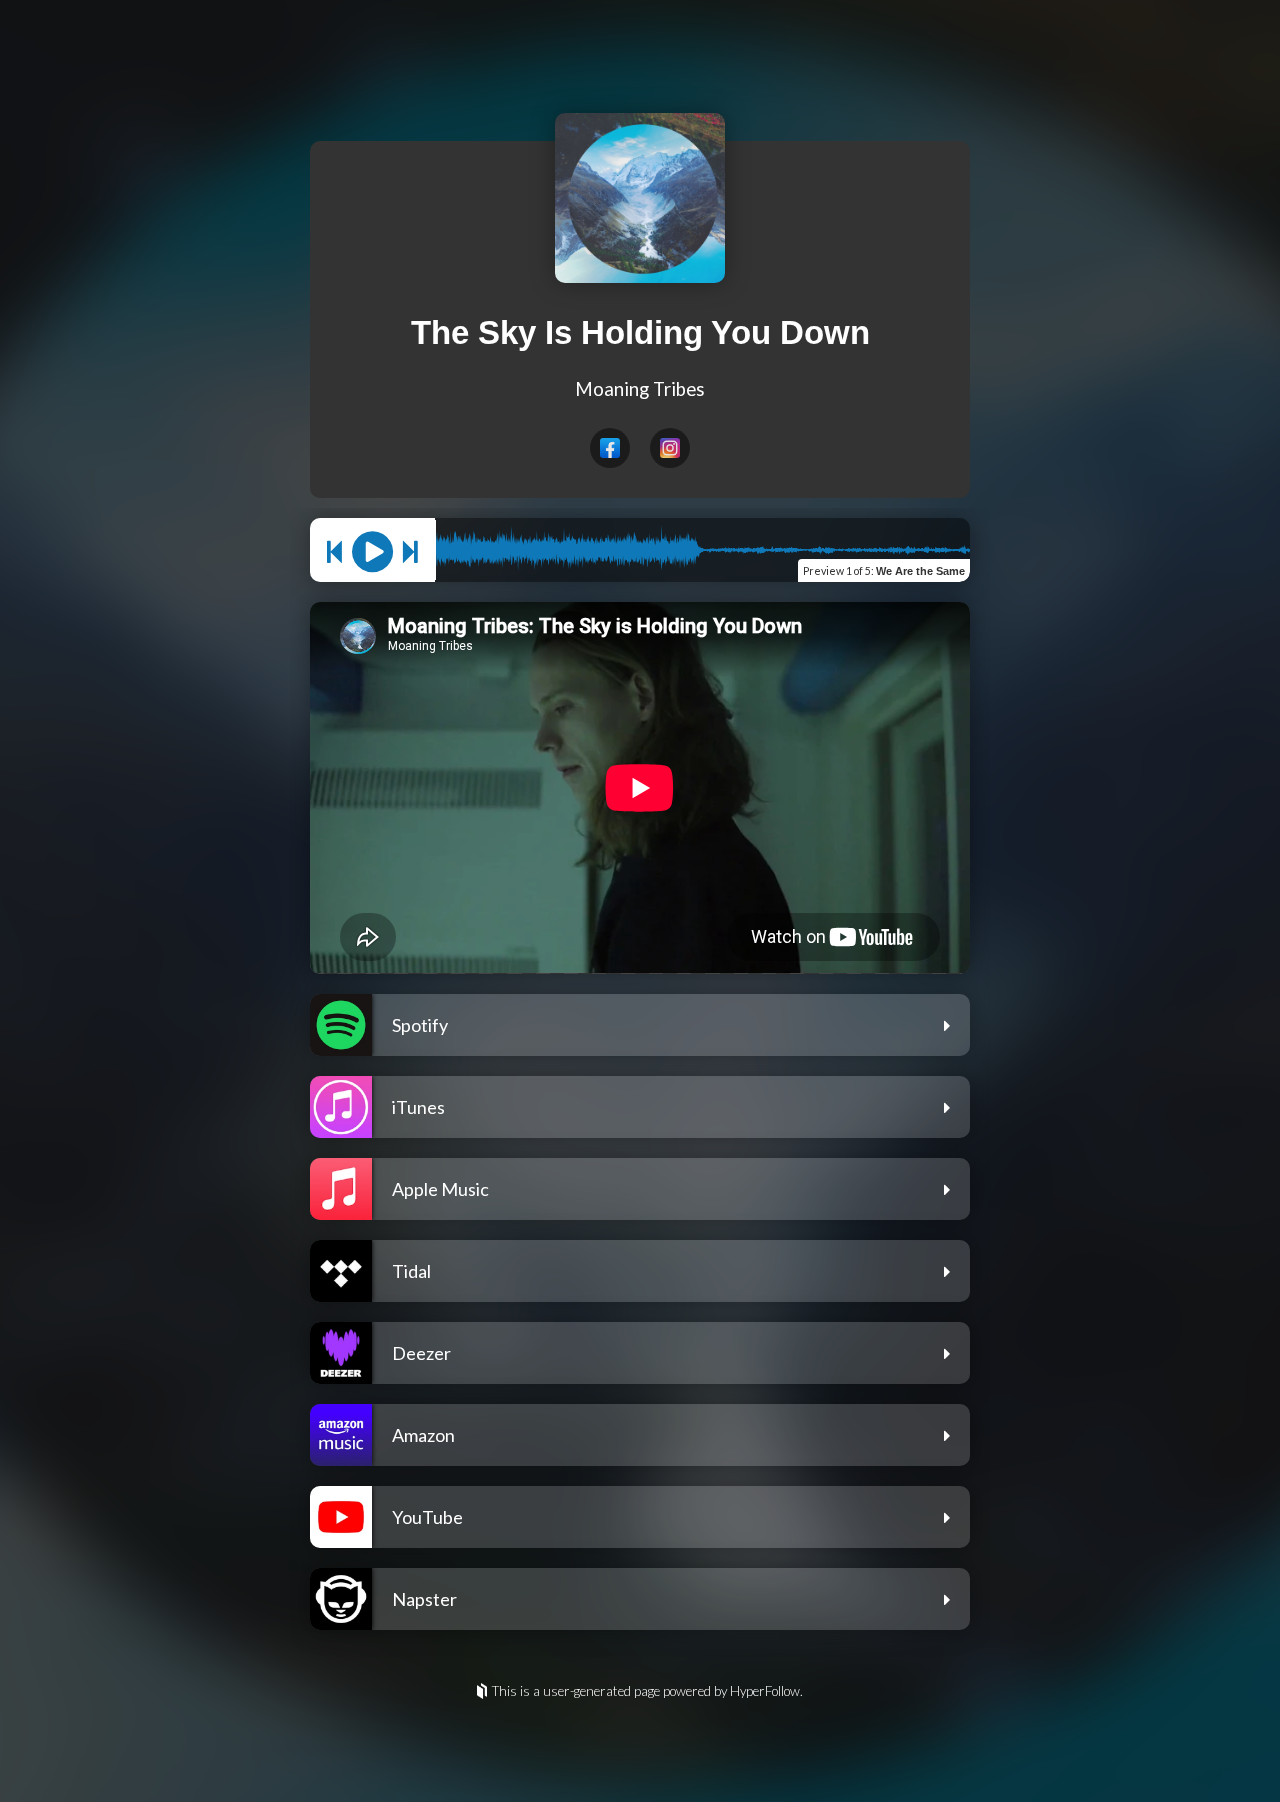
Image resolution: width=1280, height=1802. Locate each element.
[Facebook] (610, 448)
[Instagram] (670, 448)
